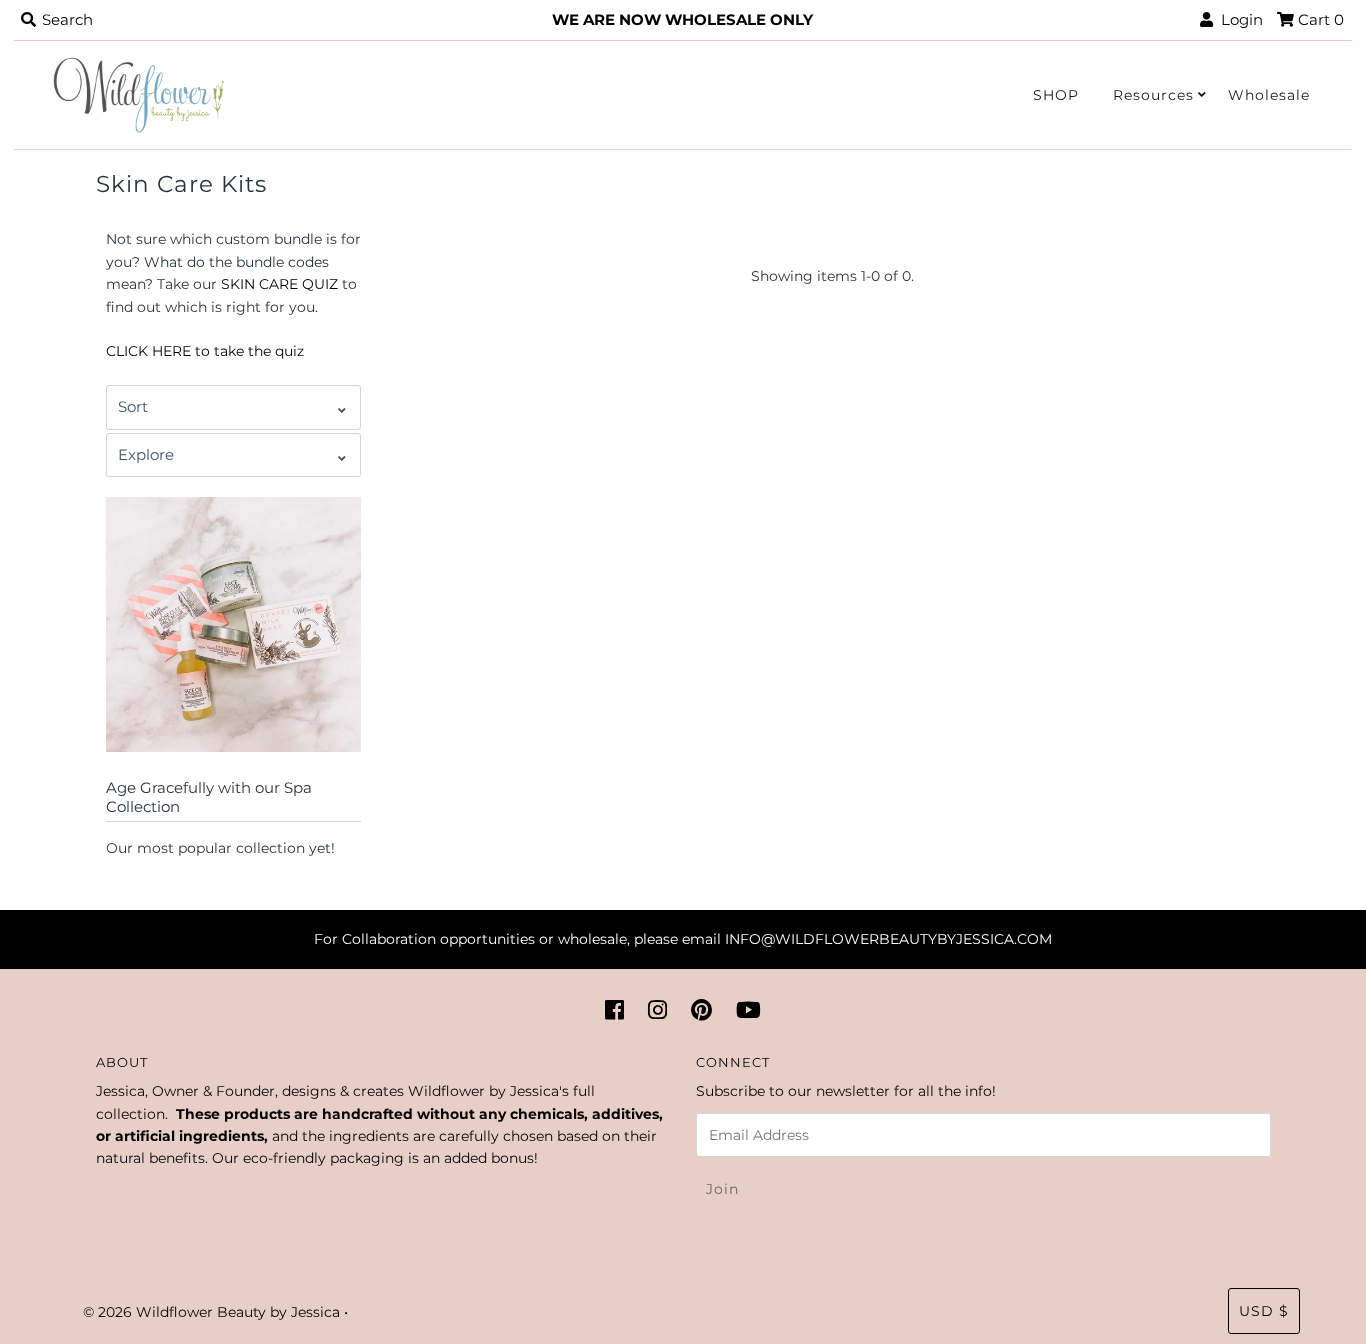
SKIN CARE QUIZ (279, 284)
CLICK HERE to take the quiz (205, 351)
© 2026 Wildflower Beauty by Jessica (211, 1312)
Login (1238, 19)
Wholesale (1269, 95)
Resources (1153, 95)
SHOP (1056, 95)
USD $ (1264, 1311)
